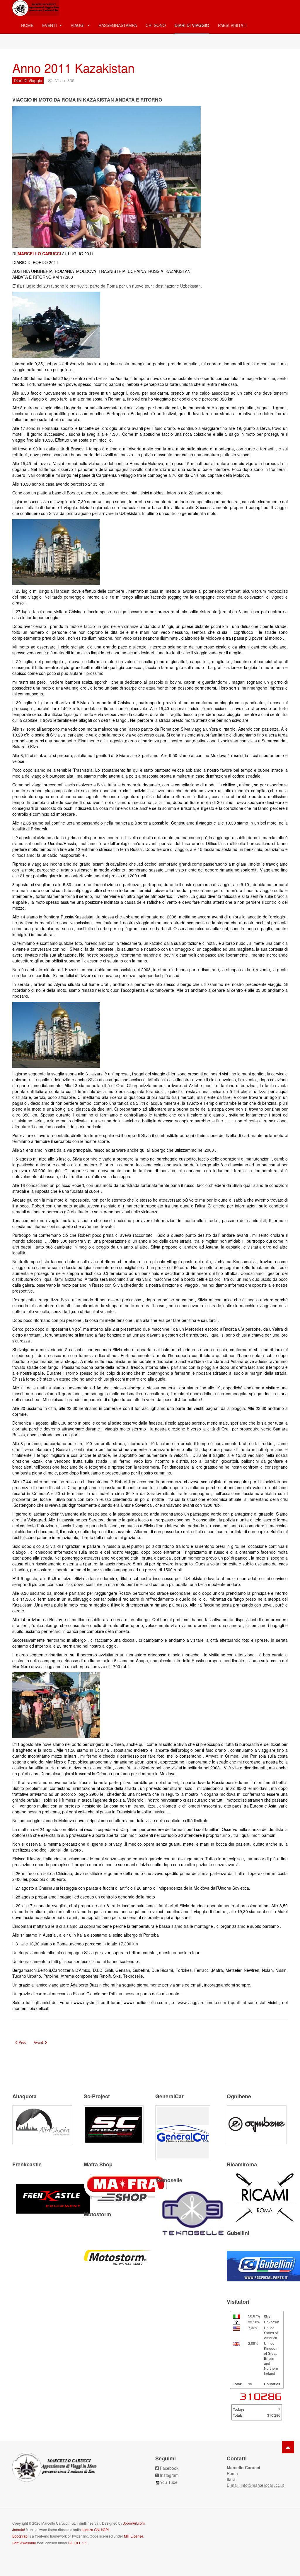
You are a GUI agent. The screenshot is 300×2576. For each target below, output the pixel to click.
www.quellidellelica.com (145, 2002)
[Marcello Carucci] (36, 8)
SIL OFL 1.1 (78, 2543)
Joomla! (19, 2529)
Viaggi (78, 25)
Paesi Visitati (232, 25)
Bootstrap (20, 2536)
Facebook (169, 2468)
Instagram (169, 2475)
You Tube (169, 2482)
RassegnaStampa (118, 25)
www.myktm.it (86, 2002)
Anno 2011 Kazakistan (73, 67)
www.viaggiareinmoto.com (202, 2002)
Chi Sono (156, 25)
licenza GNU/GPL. (96, 2529)
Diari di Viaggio (192, 25)
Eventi (50, 25)
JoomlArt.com (134, 2523)
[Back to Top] (288, 2447)
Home (27, 25)
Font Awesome (24, 2543)
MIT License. (134, 2536)
